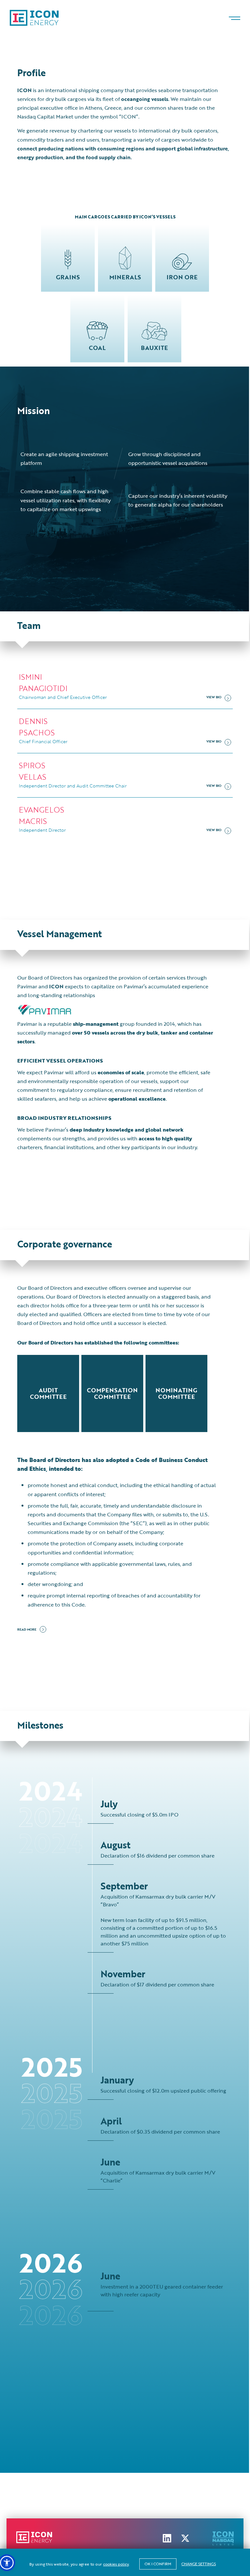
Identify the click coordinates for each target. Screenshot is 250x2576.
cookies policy (116, 2564)
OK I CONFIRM (158, 2564)
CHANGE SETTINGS (199, 2564)
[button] (7, 2563)
